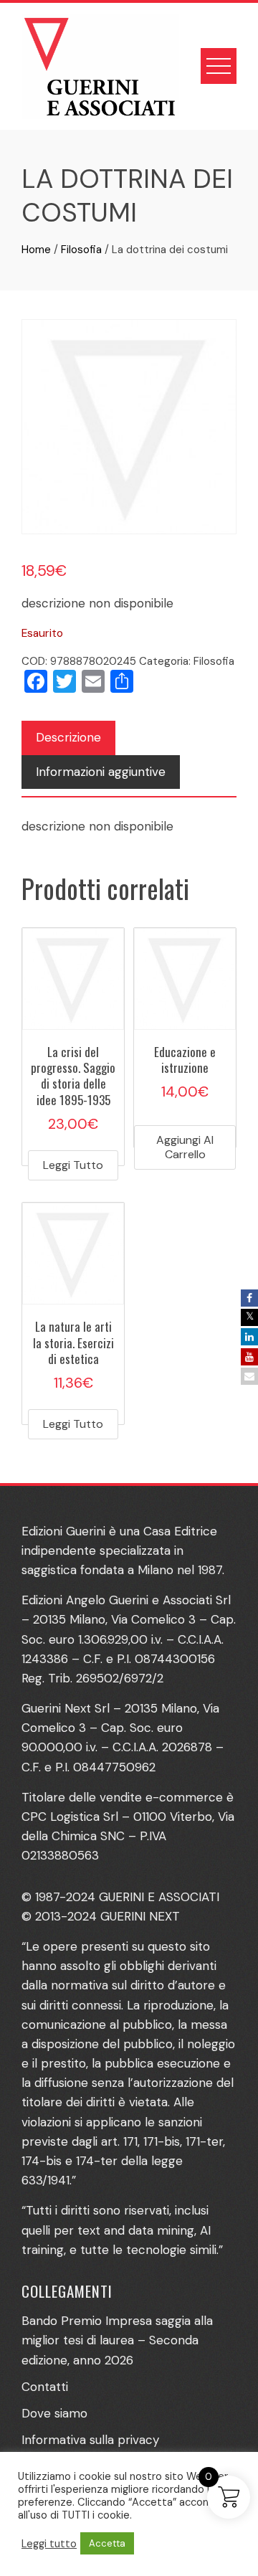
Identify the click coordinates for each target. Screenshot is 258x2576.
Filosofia (81, 250)
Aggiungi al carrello (185, 1147)
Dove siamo (54, 2413)
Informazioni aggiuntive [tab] (101, 772)
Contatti (45, 2387)
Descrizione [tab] (68, 737)
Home (36, 250)
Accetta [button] (107, 2543)
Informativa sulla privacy (90, 2440)
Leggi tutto (73, 1165)
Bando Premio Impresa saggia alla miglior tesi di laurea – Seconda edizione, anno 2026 (117, 2340)
